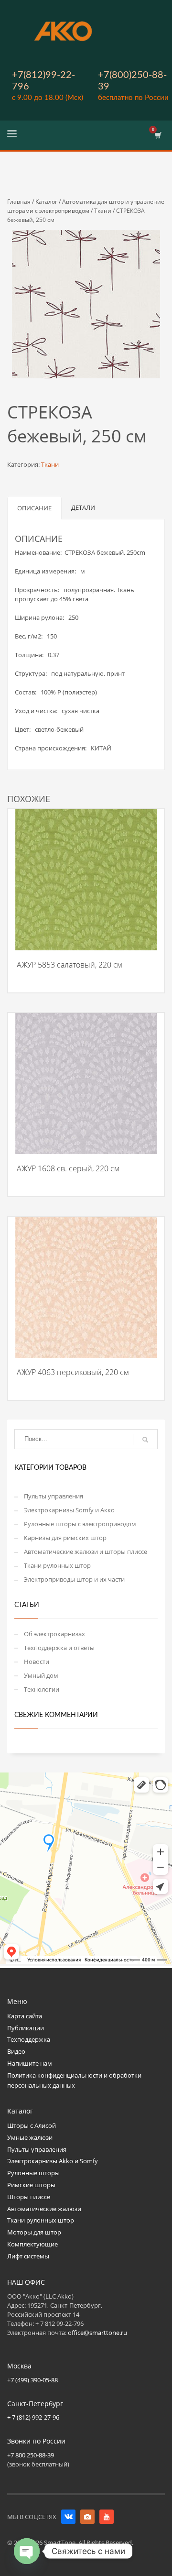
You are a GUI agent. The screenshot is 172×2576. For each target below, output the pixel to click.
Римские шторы (31, 2185)
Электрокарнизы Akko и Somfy (53, 2161)
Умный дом (41, 1675)
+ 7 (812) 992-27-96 (33, 2417)
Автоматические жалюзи (44, 2209)
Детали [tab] (83, 507)
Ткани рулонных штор (57, 1565)
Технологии (42, 1689)
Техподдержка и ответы (59, 1648)
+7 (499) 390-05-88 (32, 2380)
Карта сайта (25, 2016)
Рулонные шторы (33, 2173)
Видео (16, 2051)
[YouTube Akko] (107, 2517)
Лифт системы (28, 2256)
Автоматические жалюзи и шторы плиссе (86, 1552)
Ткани (103, 211)
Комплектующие (32, 2244)
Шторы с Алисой (32, 2125)
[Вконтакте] (68, 2517)
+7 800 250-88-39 (31, 2455)
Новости (37, 1662)
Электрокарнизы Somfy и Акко (69, 1510)
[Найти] (145, 1440)
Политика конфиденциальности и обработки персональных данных (74, 2080)
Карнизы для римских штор (65, 1538)
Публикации (26, 2028)
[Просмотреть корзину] (157, 135)
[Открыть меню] (12, 135)
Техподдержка (29, 2039)
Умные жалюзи (30, 2137)
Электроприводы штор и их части (74, 1579)
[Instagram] (87, 2517)
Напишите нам (30, 2063)
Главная (19, 202)
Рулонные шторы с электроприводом (80, 1524)
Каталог (46, 202)
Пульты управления (54, 1496)
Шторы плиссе (29, 2197)
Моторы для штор (34, 2232)
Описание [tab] (34, 508)
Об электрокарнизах (54, 1634)
